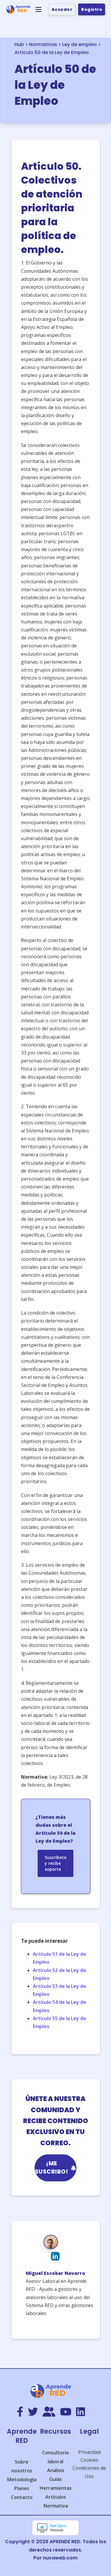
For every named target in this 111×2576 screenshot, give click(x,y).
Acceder (62, 9)
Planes (22, 2488)
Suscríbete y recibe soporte (55, 1863)
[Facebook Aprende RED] (20, 2412)
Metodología (22, 2479)
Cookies (89, 2460)
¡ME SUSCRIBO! (52, 2168)
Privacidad (89, 2452)
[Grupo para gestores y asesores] (49, 2412)
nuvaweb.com (60, 2558)
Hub (19, 44)
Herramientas (56, 2488)
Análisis (56, 2470)
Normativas (43, 44)
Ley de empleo (79, 44)
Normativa (56, 2506)
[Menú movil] (38, 9)
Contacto (22, 2497)
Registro (92, 9)
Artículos (56, 2497)
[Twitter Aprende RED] (33, 2412)
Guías (55, 2479)
